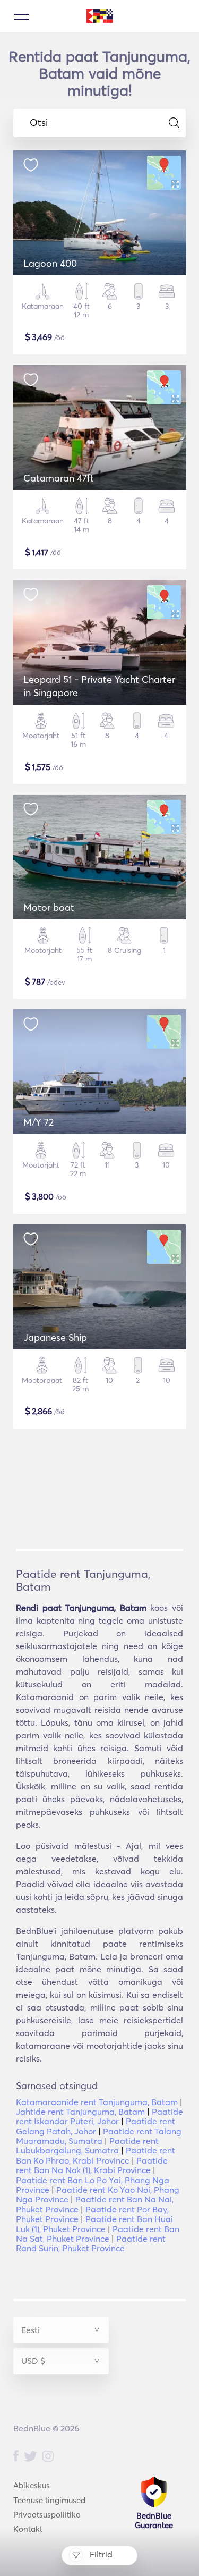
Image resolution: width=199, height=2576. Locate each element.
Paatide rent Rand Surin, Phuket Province (91, 2243)
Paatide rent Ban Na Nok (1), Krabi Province (92, 2165)
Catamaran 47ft (59, 478)
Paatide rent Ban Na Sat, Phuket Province (98, 2234)
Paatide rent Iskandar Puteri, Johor (99, 2116)
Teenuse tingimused (49, 2500)
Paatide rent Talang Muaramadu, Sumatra (99, 2136)
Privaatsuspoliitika (47, 2515)
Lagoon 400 (50, 263)
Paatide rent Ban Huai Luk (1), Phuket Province (94, 2224)
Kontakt (28, 2529)
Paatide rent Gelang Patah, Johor (96, 2126)
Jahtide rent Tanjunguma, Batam (80, 2112)
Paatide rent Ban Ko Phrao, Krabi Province (96, 2155)
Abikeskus (32, 2485)
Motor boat (49, 907)
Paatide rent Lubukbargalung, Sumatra (87, 2146)
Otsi (39, 123)
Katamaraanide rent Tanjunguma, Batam (97, 2102)
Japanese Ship (55, 1337)
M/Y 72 (38, 1122)
